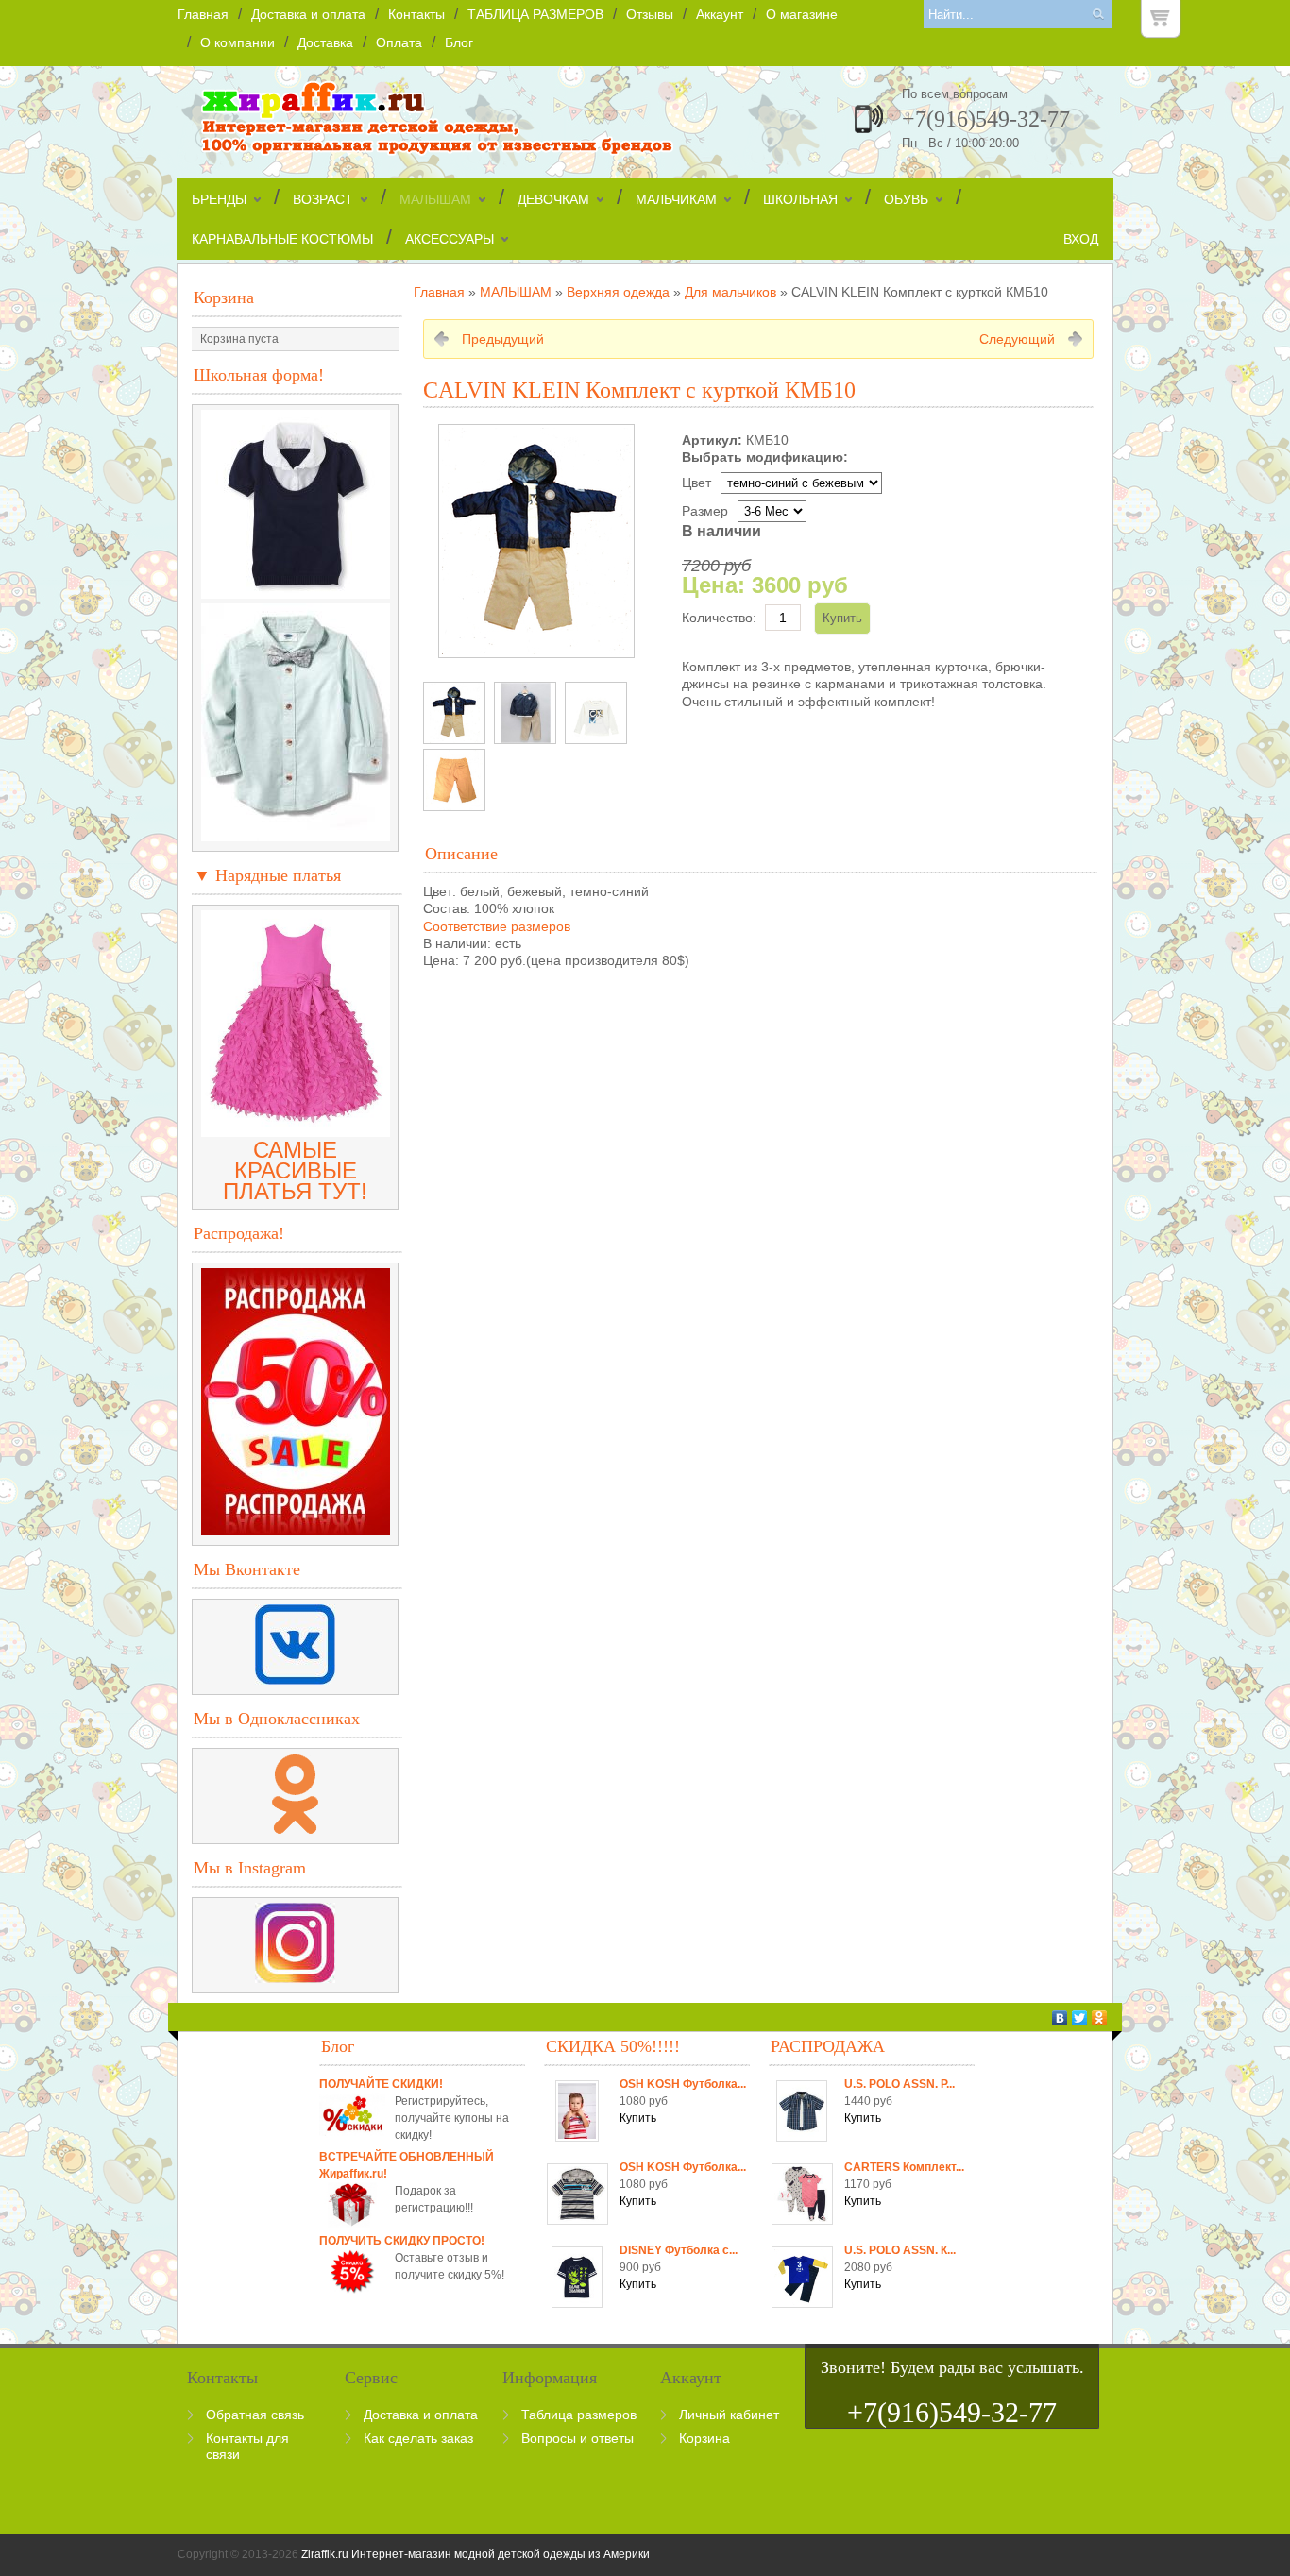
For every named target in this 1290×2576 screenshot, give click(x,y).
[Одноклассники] (1100, 2018)
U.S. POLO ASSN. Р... (900, 2084)
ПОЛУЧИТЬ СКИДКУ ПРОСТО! (402, 2241)
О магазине (802, 14)
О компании (238, 42)
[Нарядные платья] (296, 1129)
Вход (1081, 239)
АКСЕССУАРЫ (450, 239)
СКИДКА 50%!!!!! (613, 2046)
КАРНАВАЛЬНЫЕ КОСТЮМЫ (282, 239)
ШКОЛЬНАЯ (800, 199)
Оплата (399, 42)
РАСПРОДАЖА (828, 2046)
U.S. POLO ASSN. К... (900, 2250)
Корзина (224, 297)
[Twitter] (1080, 2018)
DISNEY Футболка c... (679, 2250)
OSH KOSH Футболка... (683, 2084)
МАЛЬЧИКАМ (676, 199)
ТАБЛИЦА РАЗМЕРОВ (535, 14)
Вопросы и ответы (577, 2438)
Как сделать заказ (418, 2438)
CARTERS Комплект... (904, 2167)
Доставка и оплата (308, 14)
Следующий (1017, 339)
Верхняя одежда (618, 292)
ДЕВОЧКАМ (553, 199)
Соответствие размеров (497, 926)
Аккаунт (720, 14)
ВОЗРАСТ (323, 199)
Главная (203, 14)
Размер (705, 511)
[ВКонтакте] (1060, 2018)
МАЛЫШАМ (435, 199)
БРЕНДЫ (219, 199)
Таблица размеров (579, 2415)
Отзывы (650, 14)
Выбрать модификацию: (765, 457)
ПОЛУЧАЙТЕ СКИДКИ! (381, 2084)
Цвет (696, 483)
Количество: (719, 618)
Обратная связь (255, 2415)
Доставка (325, 42)
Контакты (416, 14)
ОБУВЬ (906, 199)
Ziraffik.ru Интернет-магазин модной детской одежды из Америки (475, 2554)
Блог (459, 42)
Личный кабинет (729, 2415)
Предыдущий (503, 339)
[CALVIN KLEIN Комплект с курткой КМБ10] (454, 713)
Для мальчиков (730, 292)
